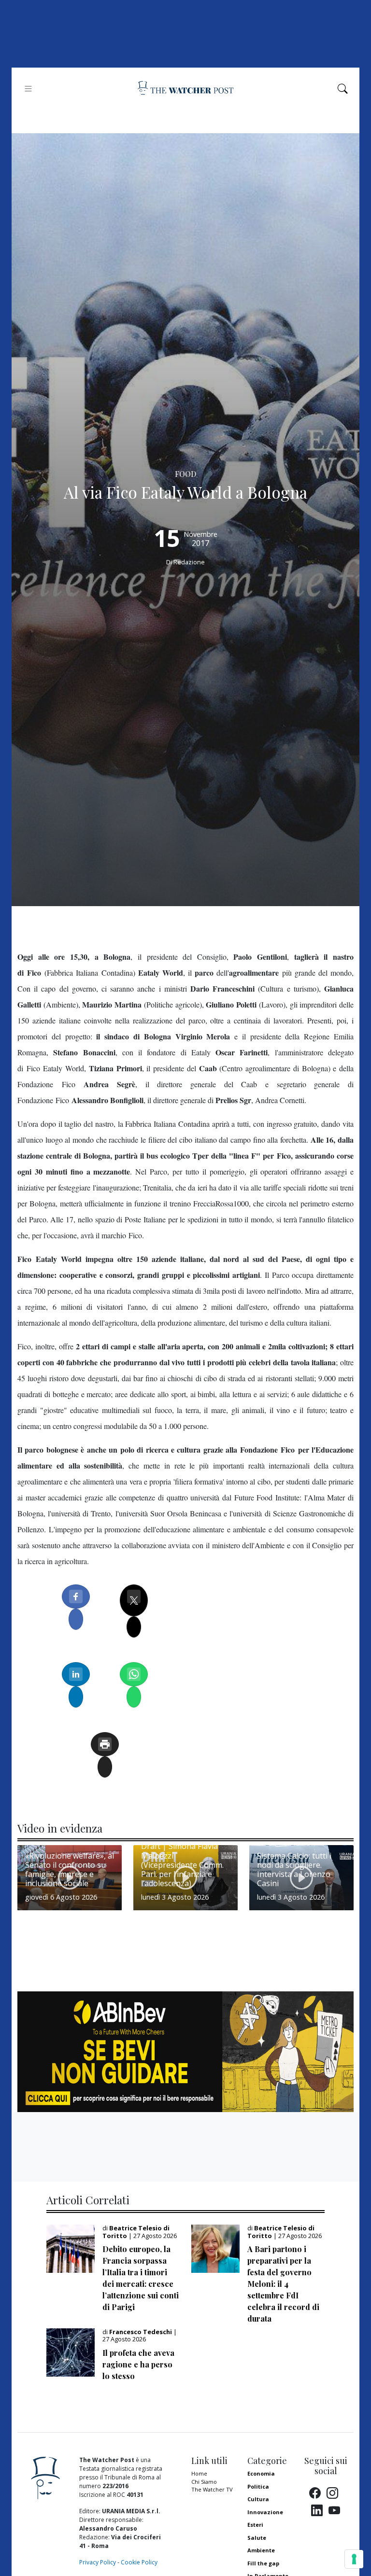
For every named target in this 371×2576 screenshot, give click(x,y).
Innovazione (265, 2512)
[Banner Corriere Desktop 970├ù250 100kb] (185, 2051)
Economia (261, 2473)
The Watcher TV (212, 2489)
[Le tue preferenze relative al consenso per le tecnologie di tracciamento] (354, 2559)
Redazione (189, 562)
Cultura (258, 2499)
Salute (257, 2538)
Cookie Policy (139, 2562)
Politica (258, 2486)
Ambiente (261, 2550)
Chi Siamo (204, 2482)
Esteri (255, 2525)
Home (199, 2473)
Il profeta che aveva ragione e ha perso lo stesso (138, 2364)
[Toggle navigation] (28, 89)
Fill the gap (263, 2563)
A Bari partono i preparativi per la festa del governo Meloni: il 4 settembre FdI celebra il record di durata (283, 2284)
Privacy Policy (98, 2562)
